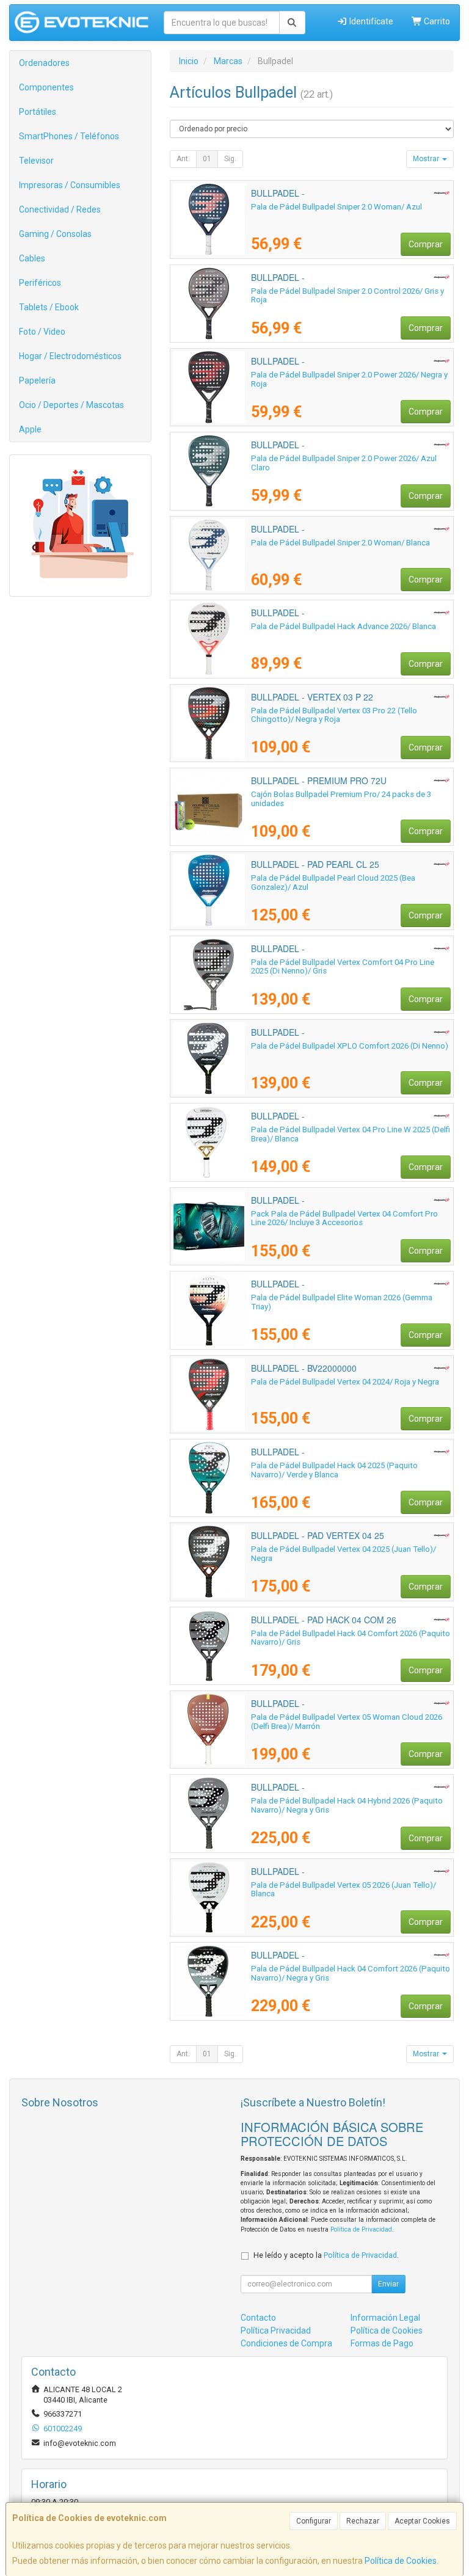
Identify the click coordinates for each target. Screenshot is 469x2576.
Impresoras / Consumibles (70, 185)
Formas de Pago (382, 2343)
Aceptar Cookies (422, 2521)
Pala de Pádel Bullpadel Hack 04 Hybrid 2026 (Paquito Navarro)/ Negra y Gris (347, 1805)
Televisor (36, 161)
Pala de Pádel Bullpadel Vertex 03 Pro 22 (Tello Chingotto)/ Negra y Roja (334, 715)
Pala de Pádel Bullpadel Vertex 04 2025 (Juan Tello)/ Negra (344, 1554)
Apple (30, 429)
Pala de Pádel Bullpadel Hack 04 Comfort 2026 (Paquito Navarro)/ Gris (351, 1638)
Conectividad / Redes (60, 209)
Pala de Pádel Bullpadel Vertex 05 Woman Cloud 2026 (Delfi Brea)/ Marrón (347, 1722)
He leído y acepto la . (326, 2255)
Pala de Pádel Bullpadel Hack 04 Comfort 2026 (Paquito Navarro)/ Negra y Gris (351, 1973)
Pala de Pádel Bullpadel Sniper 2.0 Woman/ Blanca (340, 543)
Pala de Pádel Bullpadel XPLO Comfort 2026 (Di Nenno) (350, 1046)
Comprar (426, 244)
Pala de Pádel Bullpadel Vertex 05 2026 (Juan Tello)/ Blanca (344, 1890)
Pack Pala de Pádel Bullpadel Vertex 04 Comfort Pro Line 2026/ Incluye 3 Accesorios (344, 1218)
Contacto (258, 2318)
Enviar (388, 2284)
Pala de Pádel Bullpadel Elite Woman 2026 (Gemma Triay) (342, 1302)
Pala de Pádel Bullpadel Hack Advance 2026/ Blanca (344, 626)
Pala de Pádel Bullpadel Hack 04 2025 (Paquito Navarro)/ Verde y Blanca (334, 1470)
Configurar (314, 2521)
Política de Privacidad (361, 2229)
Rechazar (363, 2521)
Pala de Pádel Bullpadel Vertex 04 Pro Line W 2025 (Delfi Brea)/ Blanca (351, 1134)
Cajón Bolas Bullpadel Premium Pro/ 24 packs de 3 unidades (341, 799)
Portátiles (38, 112)
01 (207, 159)
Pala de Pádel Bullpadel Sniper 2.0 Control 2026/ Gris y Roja (347, 296)
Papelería (37, 380)
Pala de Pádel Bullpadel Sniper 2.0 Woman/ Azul (336, 207)
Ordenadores (44, 63)
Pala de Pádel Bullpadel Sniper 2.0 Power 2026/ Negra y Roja (349, 379)
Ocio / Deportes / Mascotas (71, 405)
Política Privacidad (276, 2330)
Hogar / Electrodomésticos (70, 356)
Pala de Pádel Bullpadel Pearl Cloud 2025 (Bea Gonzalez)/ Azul (333, 882)
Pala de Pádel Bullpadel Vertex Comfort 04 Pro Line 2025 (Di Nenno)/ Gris (343, 967)
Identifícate (370, 21)
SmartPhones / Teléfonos (69, 136)
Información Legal (385, 2318)
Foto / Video (42, 332)
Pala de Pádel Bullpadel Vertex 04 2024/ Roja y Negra (345, 1382)
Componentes (46, 87)
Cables (32, 258)
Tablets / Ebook (49, 307)
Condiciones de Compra (286, 2343)
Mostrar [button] (427, 159)
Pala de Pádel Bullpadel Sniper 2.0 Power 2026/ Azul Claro (344, 463)
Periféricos (40, 283)
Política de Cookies (401, 2561)
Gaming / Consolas (55, 234)
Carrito (436, 21)
